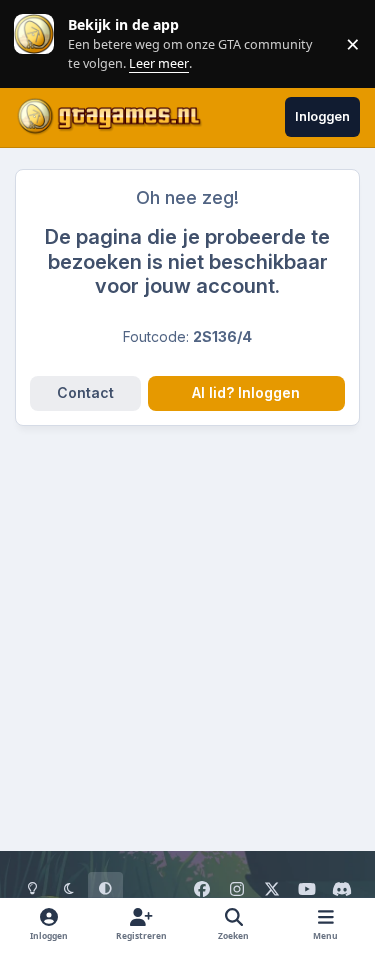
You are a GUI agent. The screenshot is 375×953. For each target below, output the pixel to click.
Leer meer (34, 43)
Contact (85, 392)
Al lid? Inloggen (246, 392)
